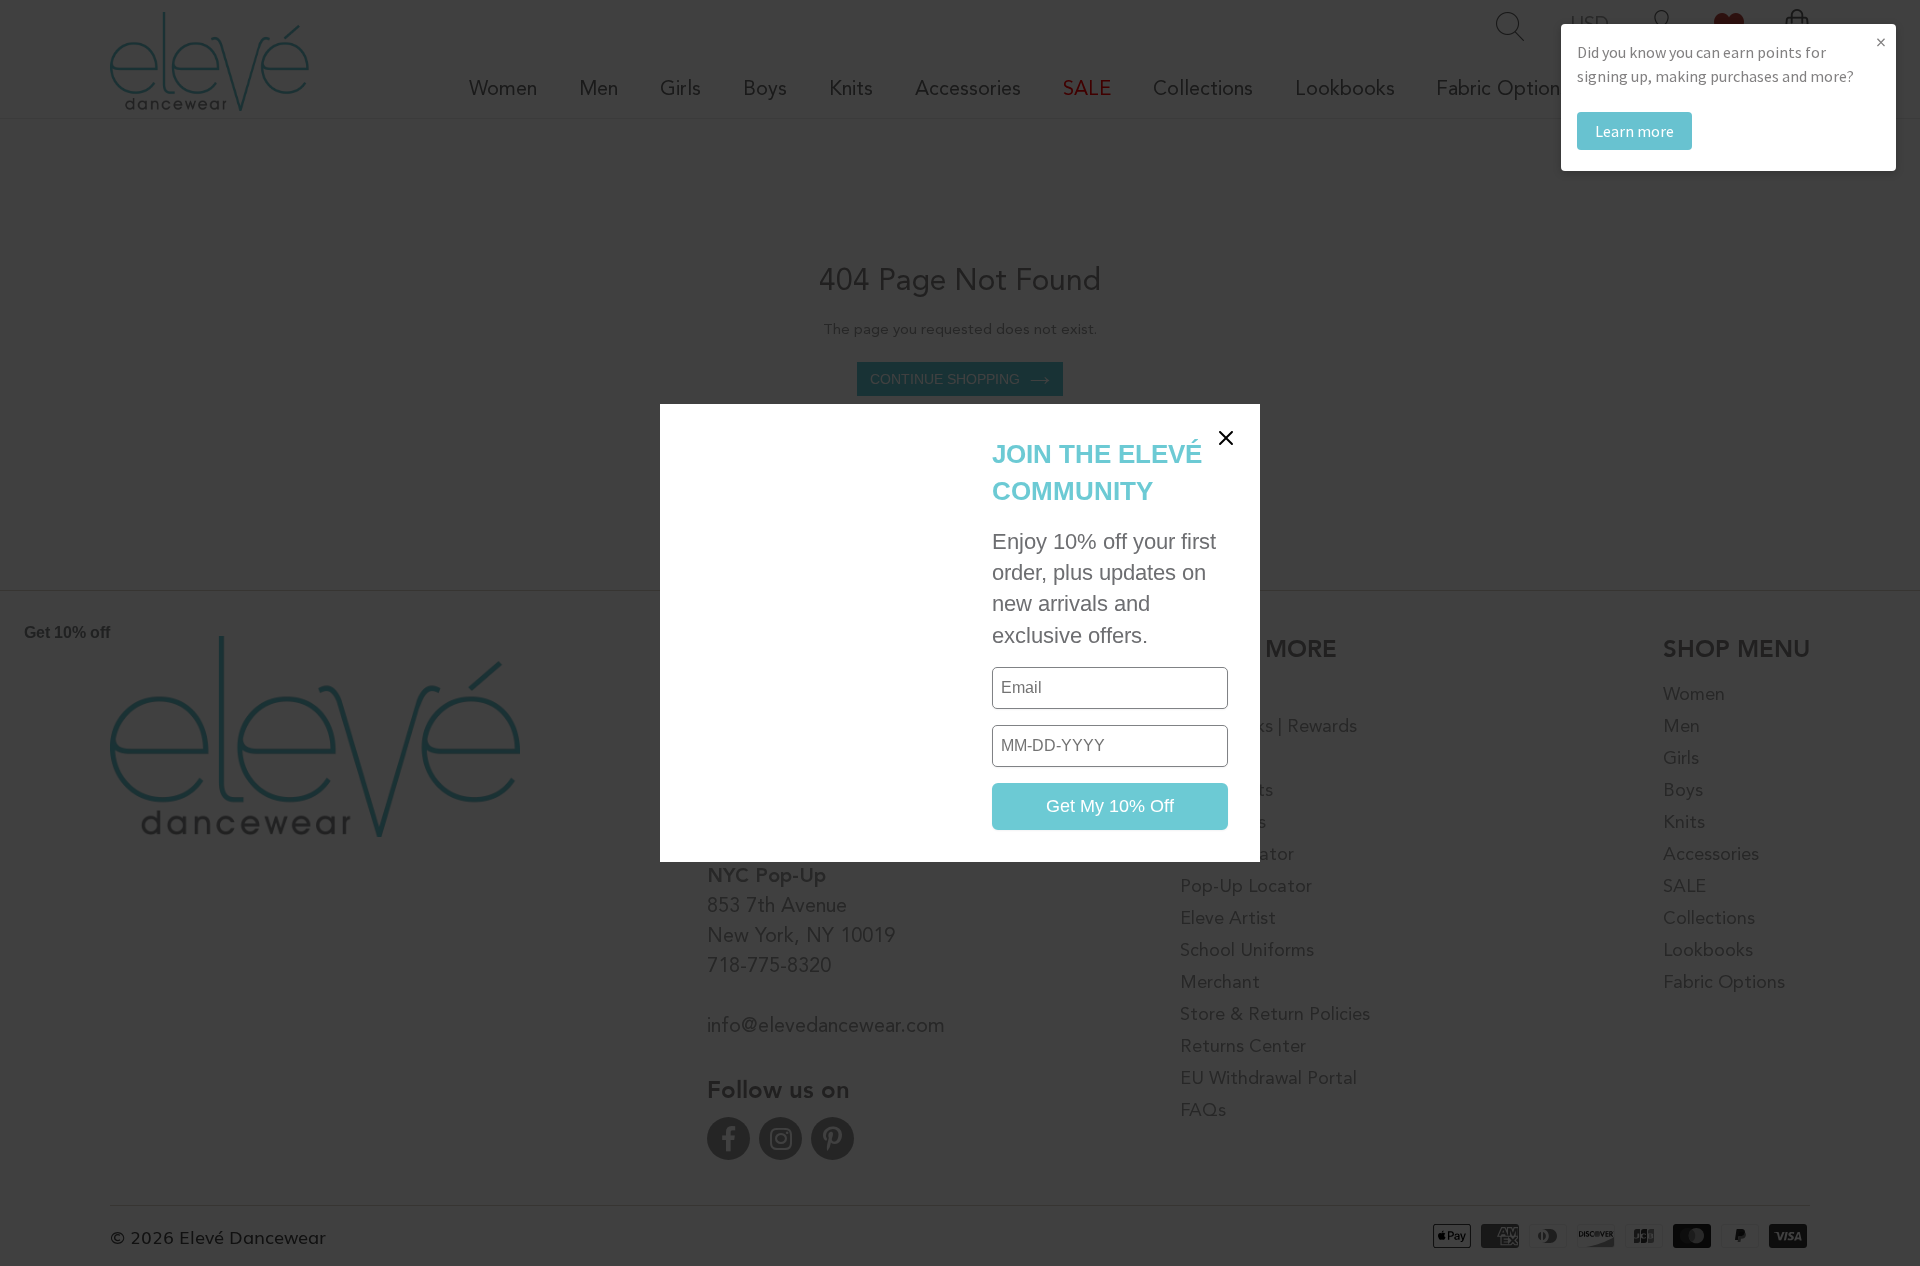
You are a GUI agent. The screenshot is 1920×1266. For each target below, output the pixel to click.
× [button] (1881, 41)
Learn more (1634, 131)
